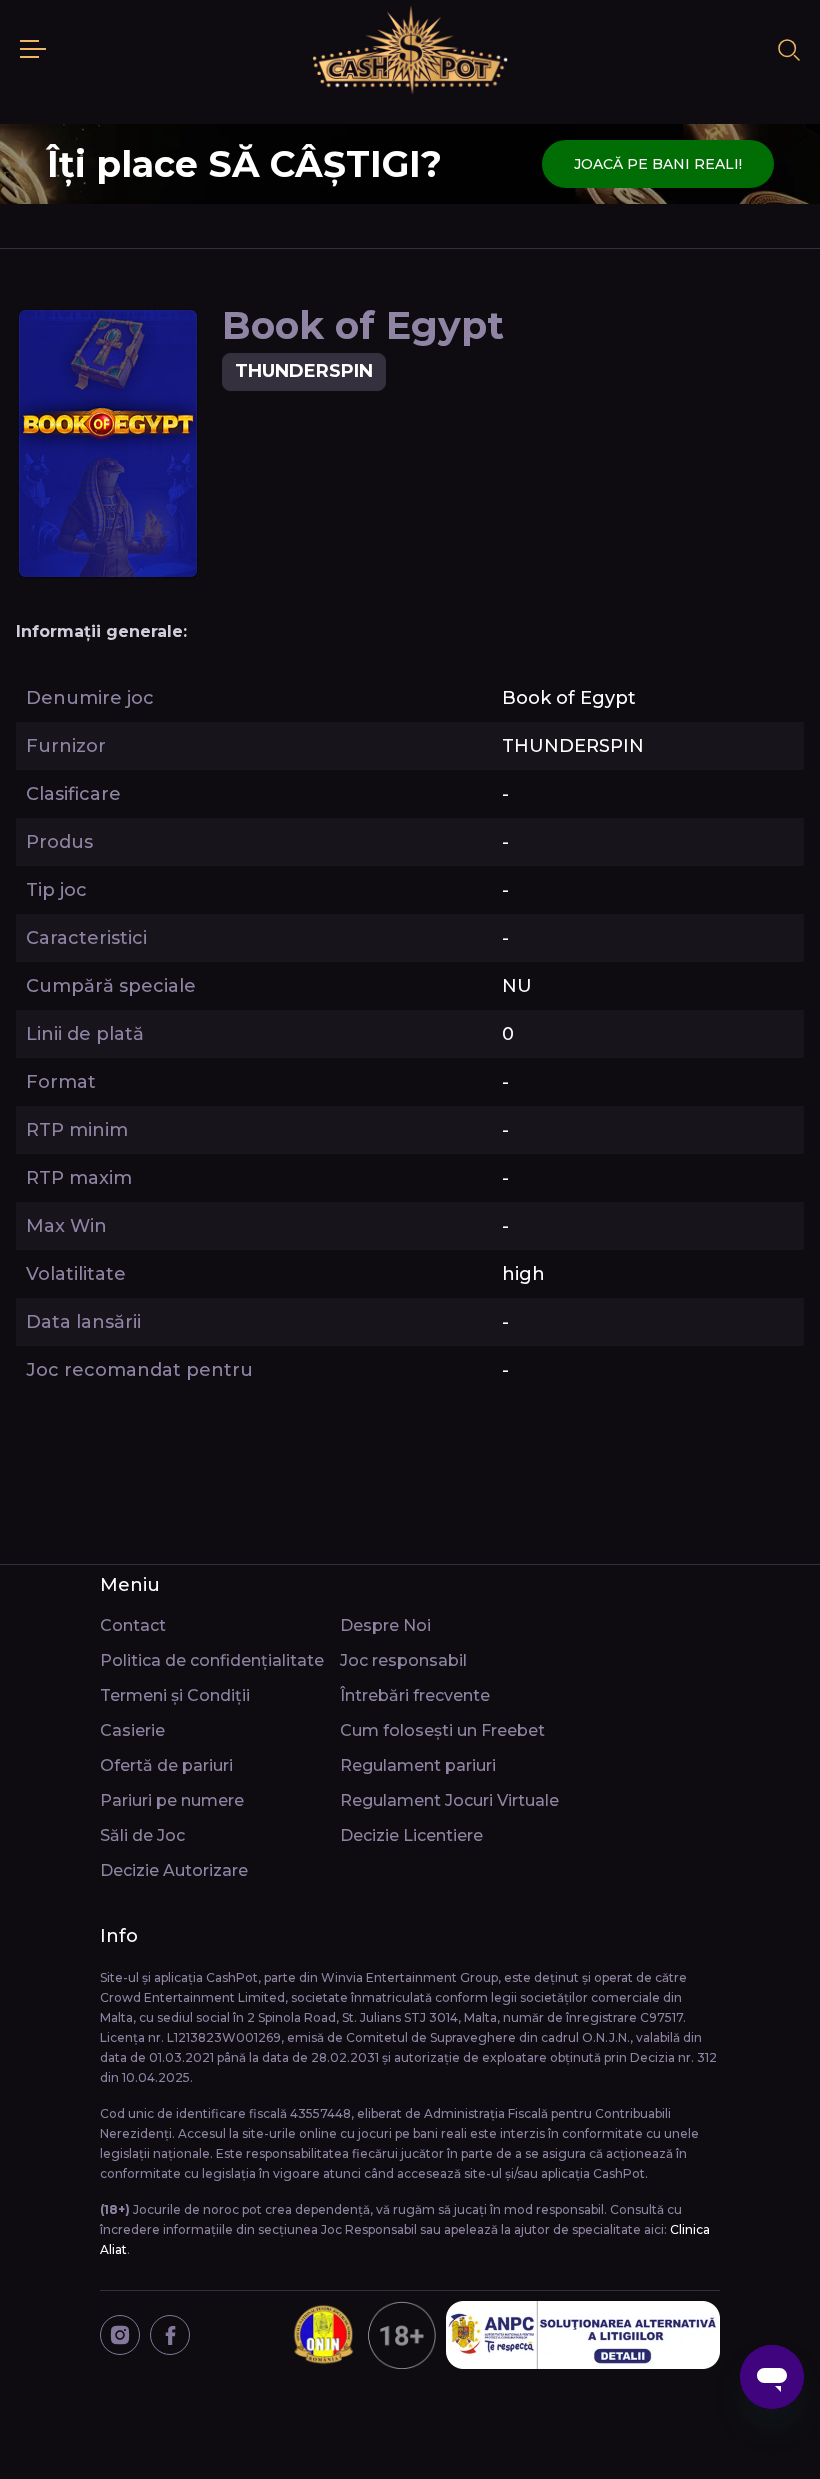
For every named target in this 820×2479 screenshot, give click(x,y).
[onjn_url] (362, 2335)
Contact (133, 1625)
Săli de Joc (142, 1835)
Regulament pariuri (418, 1765)
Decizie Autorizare (174, 1870)
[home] (410, 50)
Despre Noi (385, 1625)
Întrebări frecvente (415, 1695)
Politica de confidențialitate (212, 1660)
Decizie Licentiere (411, 1835)
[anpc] (583, 2335)
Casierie (132, 1730)
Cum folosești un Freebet (442, 1730)
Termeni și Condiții (175, 1695)
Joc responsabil (403, 1660)
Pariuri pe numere (172, 1800)
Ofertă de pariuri (166, 1765)
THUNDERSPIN (304, 371)
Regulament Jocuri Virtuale (449, 1800)
